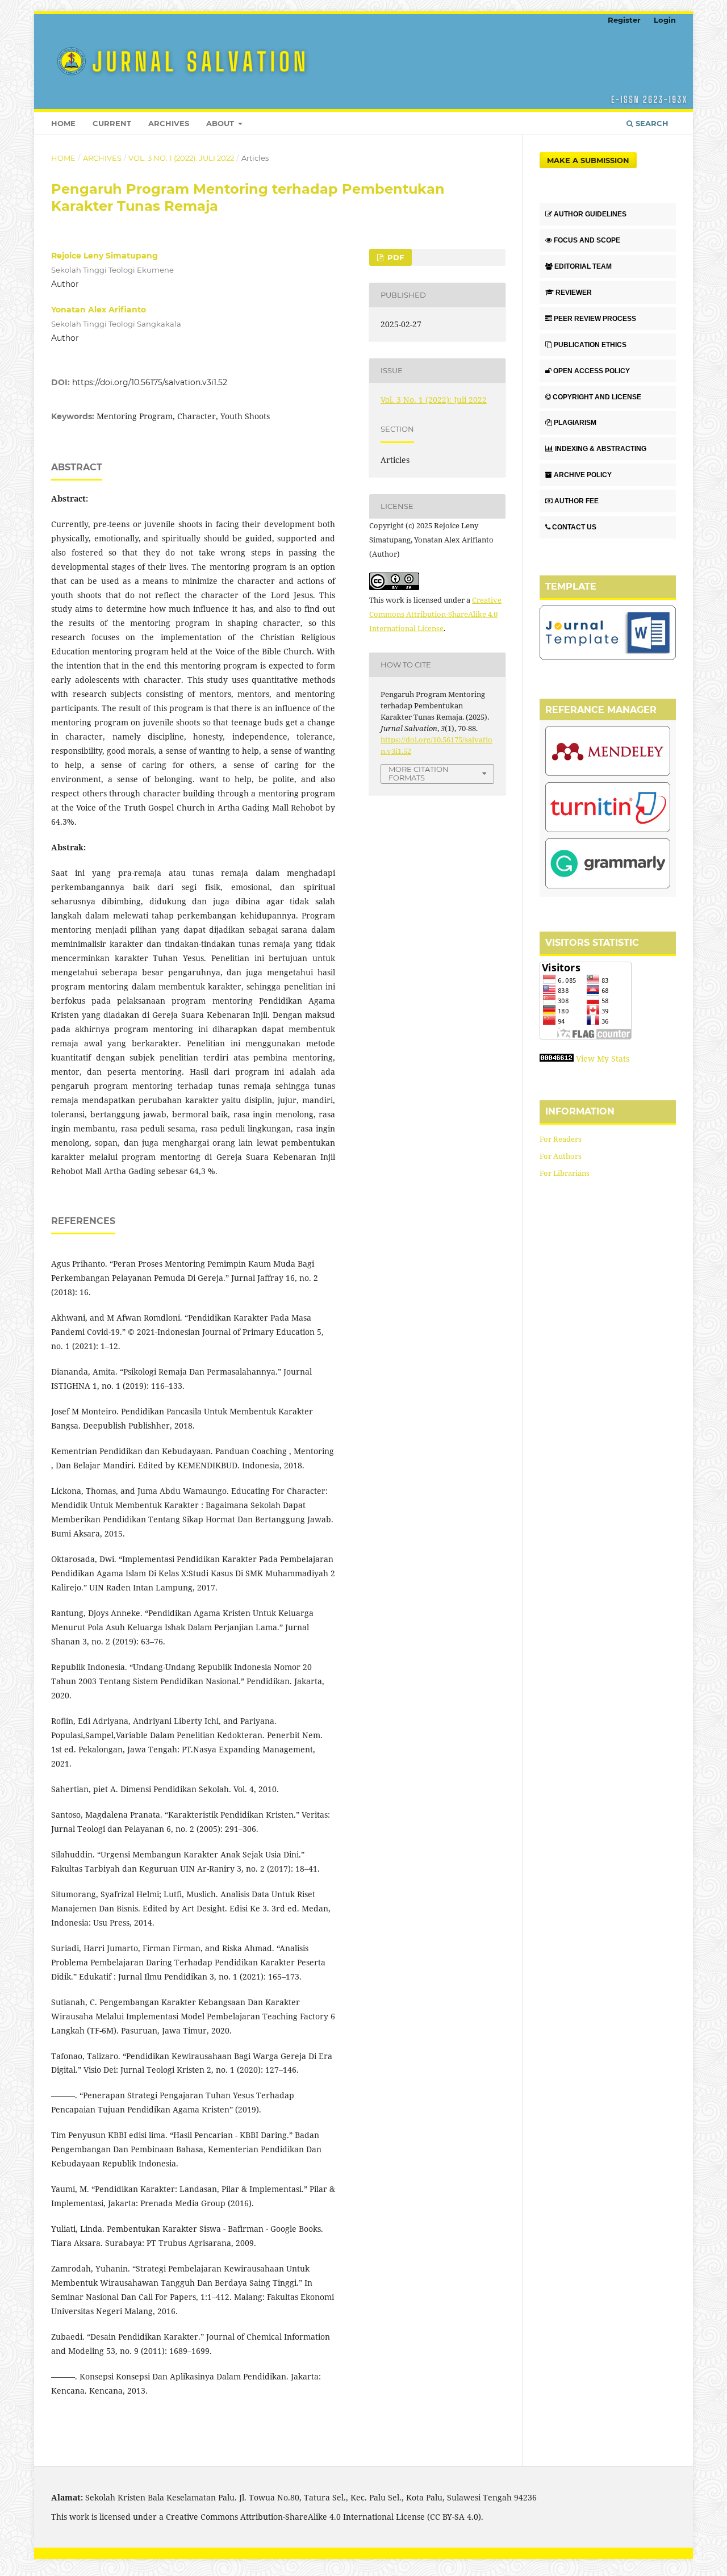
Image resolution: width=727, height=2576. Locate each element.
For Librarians (565, 1173)
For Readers (561, 1139)
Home (63, 158)
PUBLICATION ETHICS (590, 345)
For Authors (561, 1156)
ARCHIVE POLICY (583, 475)
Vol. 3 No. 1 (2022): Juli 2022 (181, 158)
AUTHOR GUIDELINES (590, 214)
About (221, 123)
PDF (394, 257)
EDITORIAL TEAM (583, 266)
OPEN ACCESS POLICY (592, 371)
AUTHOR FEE (576, 501)
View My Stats (603, 1059)
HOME (63, 123)
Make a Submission (588, 160)
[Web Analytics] (557, 1059)
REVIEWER (574, 293)
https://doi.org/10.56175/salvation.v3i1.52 (150, 382)
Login (665, 20)
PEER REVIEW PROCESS (595, 319)
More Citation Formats (419, 773)
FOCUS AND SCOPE (587, 240)
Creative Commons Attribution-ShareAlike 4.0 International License (435, 614)
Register (624, 20)
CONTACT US (574, 527)
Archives (169, 123)
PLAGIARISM (575, 423)
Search (651, 123)
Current (112, 123)
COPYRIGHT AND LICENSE (597, 397)
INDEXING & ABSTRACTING (601, 449)
